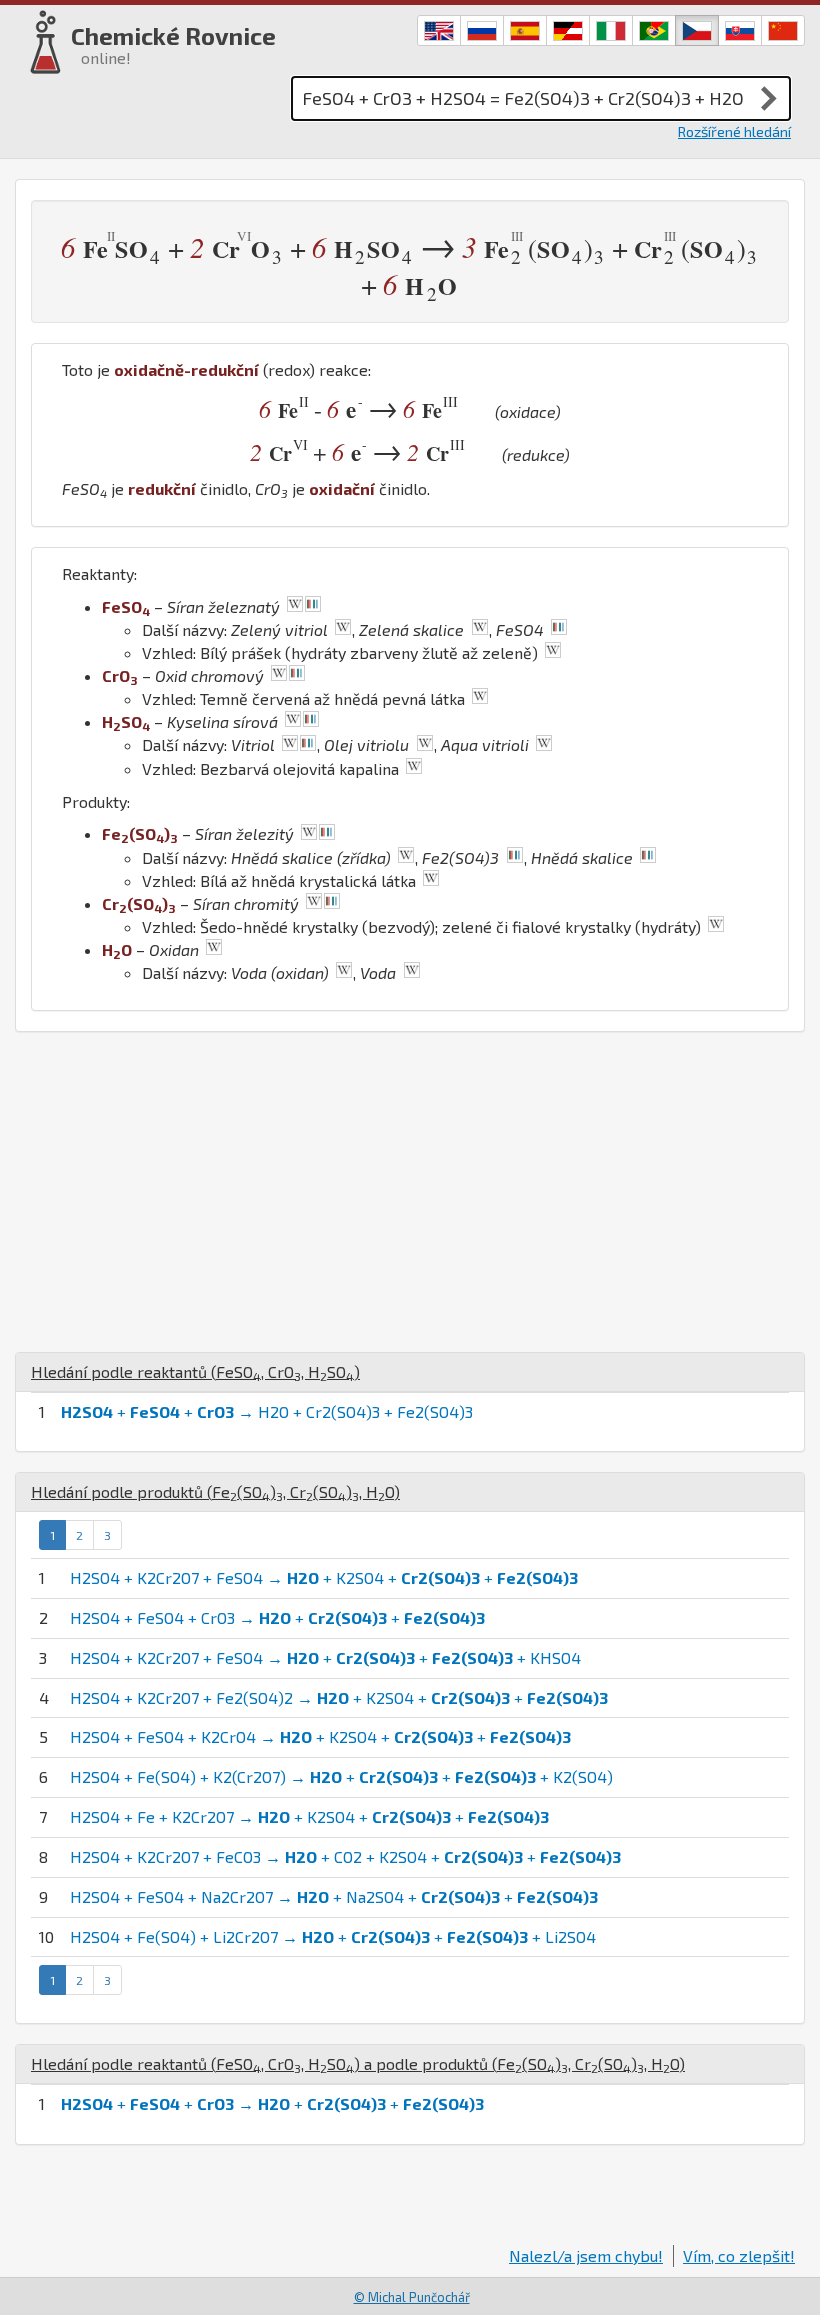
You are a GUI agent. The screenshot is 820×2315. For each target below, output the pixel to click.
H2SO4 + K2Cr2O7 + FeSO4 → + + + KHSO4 (325, 1657)
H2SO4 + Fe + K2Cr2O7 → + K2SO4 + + (309, 1816)
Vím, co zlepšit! (739, 2255)
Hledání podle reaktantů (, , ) (195, 1371)
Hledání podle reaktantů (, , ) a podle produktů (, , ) (358, 2063)
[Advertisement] (410, 1192)
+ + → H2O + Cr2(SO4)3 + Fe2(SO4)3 (267, 1411)
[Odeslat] (769, 98)
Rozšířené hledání (734, 131)
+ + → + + (272, 2103)
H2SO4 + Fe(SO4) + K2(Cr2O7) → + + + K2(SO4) (341, 1776)
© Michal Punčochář (412, 2297)
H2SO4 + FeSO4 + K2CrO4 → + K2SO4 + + (320, 1736)
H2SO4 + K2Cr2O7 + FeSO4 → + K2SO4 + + (324, 1577)
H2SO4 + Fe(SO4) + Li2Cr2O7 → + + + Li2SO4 (333, 1936)
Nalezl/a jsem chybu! (586, 2255)
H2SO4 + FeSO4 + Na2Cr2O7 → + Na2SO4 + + (334, 1896)
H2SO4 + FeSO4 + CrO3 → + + (277, 1617)
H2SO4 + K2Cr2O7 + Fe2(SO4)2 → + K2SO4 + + (339, 1697)
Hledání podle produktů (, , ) (215, 1491)
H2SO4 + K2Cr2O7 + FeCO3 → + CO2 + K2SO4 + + (345, 1856)
